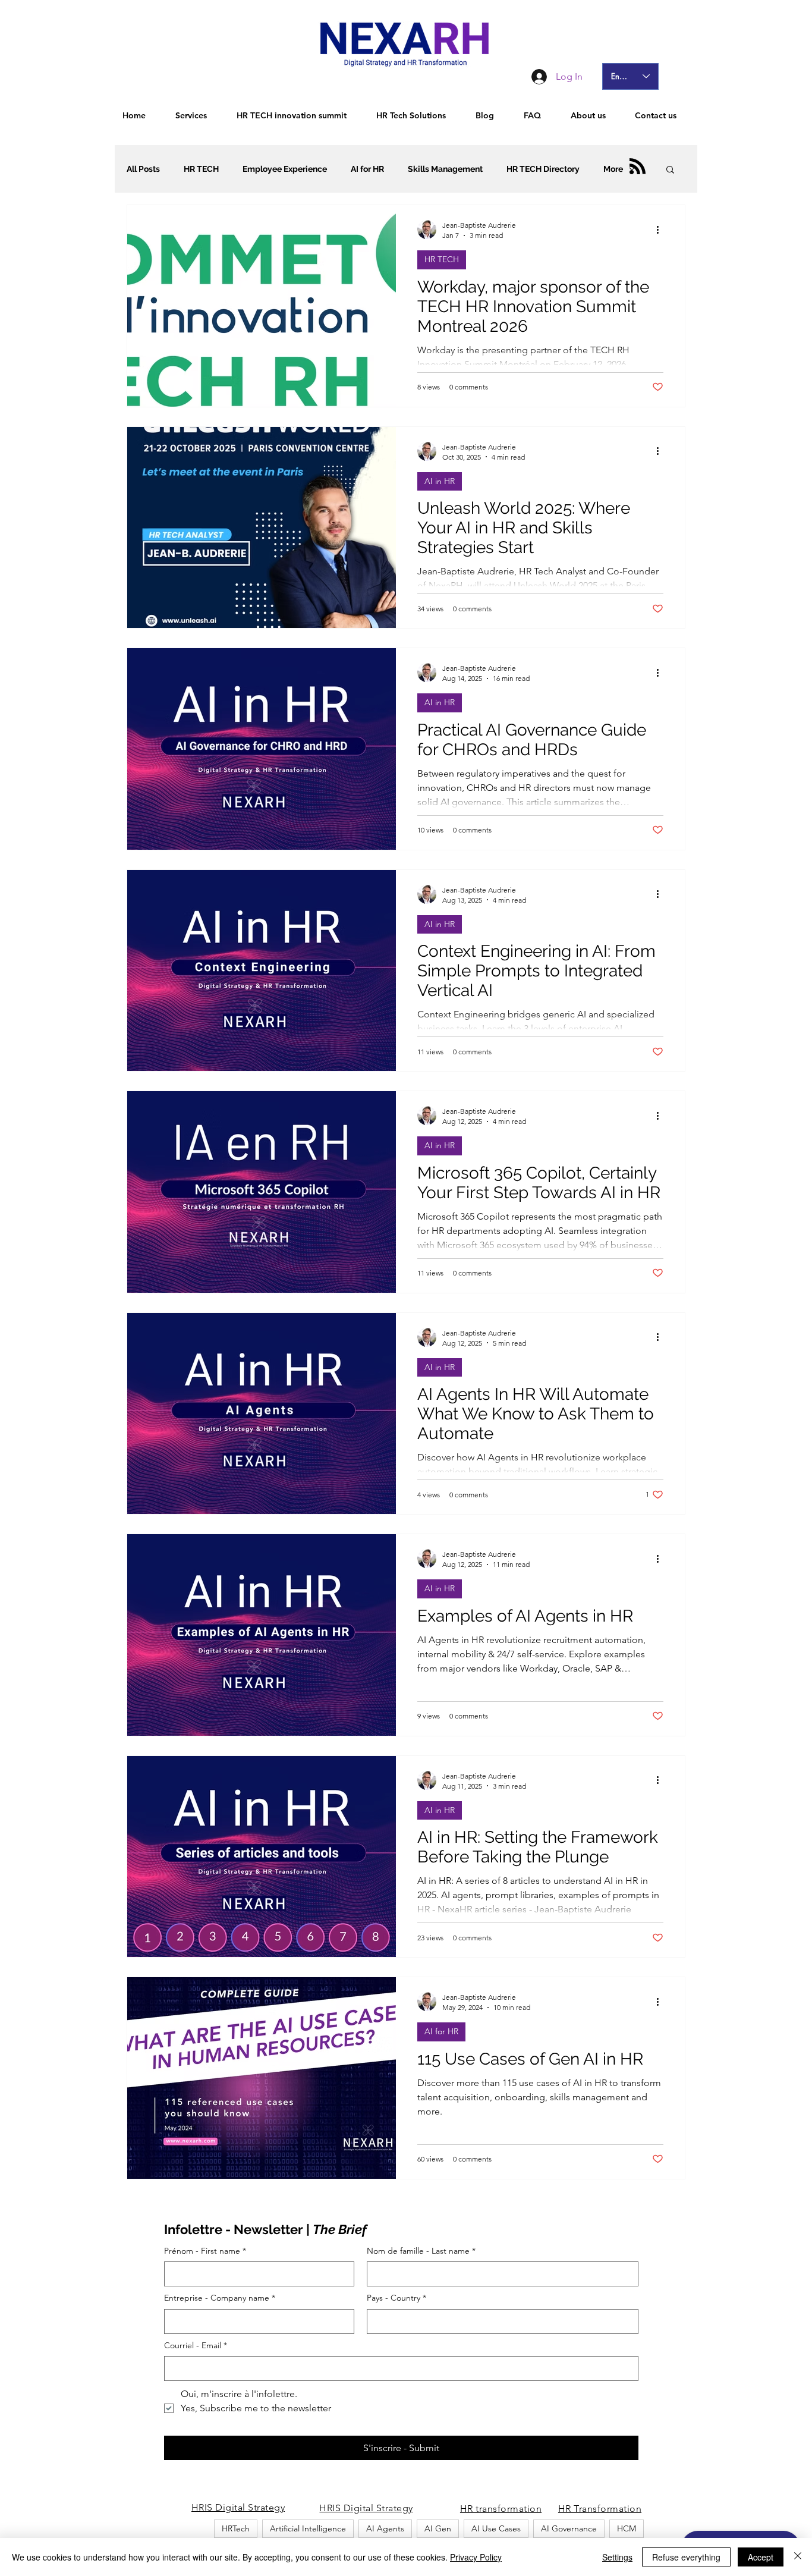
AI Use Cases (496, 2528)
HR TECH (201, 169)
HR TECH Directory (543, 169)
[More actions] (662, 230)
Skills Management (445, 169)
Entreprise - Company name (220, 2298)
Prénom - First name (205, 2251)
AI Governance (569, 2528)
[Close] (798, 2557)
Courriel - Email (196, 2345)
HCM (627, 2528)
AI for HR (367, 169)
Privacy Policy (476, 2557)
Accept (761, 2557)
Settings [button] (617, 2557)
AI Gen (438, 2528)
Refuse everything (686, 2557)
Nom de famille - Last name (421, 2251)
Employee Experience (285, 169)
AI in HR (440, 481)
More (613, 169)
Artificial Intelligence (308, 2528)
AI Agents (385, 2528)
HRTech (236, 2528)
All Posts (143, 169)
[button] (670, 170)
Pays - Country (396, 2298)
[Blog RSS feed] (638, 167)
